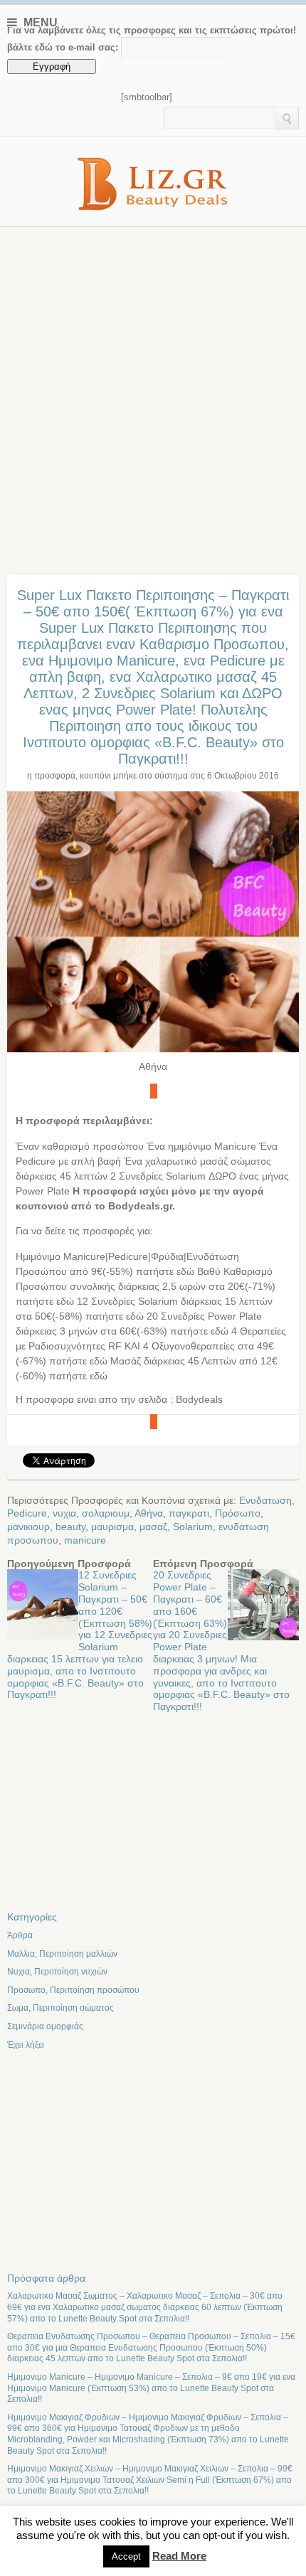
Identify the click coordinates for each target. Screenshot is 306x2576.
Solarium (193, 1527)
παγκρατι (189, 1513)
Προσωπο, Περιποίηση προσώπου (73, 1990)
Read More (179, 2556)
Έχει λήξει (26, 2045)
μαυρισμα (112, 1527)
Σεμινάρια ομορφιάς (45, 2026)
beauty (70, 1527)
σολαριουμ (106, 1513)
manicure (85, 1540)
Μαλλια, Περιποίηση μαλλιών (62, 1954)
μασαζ (153, 1527)
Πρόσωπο (238, 1513)
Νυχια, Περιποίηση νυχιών (57, 1972)
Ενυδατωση (265, 1500)
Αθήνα (149, 1513)
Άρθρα (20, 1935)
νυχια (64, 1513)
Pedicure (27, 1513)
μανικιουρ (28, 1527)
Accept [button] (126, 2556)
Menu (39, 22)
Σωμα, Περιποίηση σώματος (60, 2008)
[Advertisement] (153, 387)
